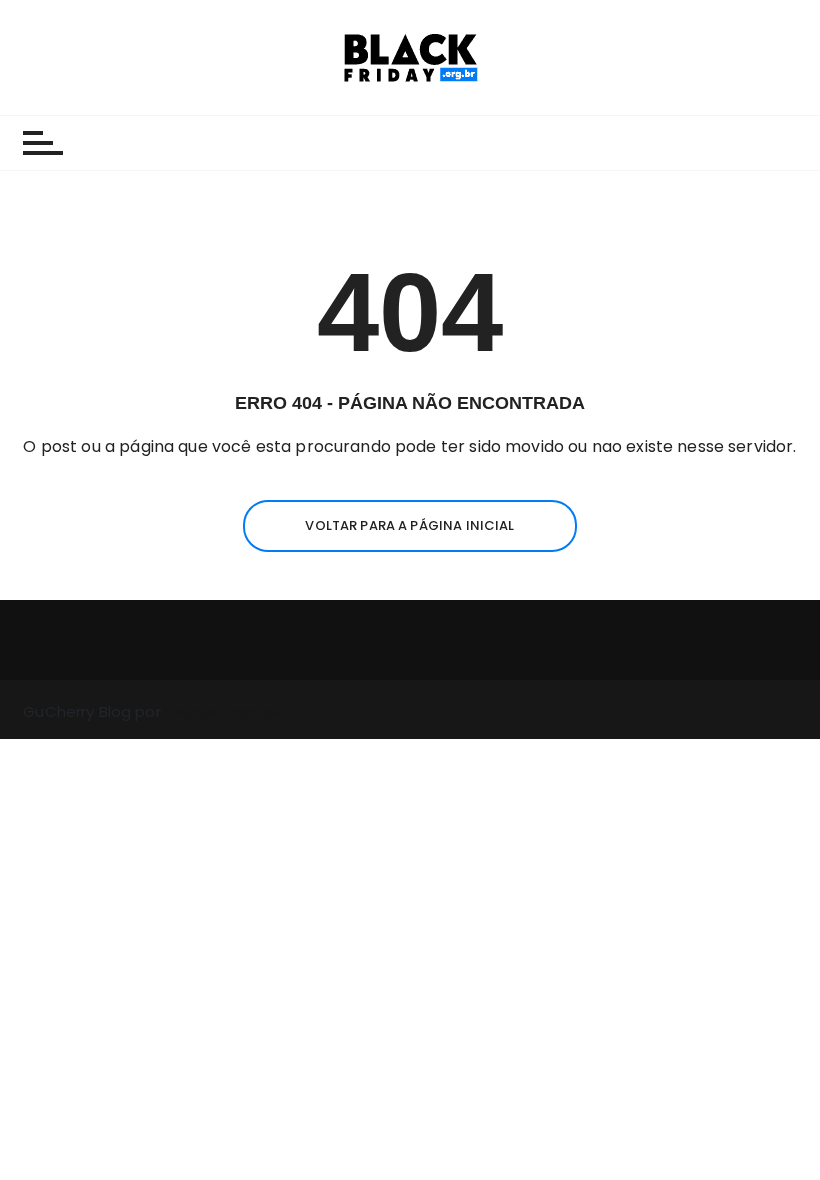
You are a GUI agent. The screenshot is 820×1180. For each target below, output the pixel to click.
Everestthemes (223, 711)
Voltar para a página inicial (409, 525)
